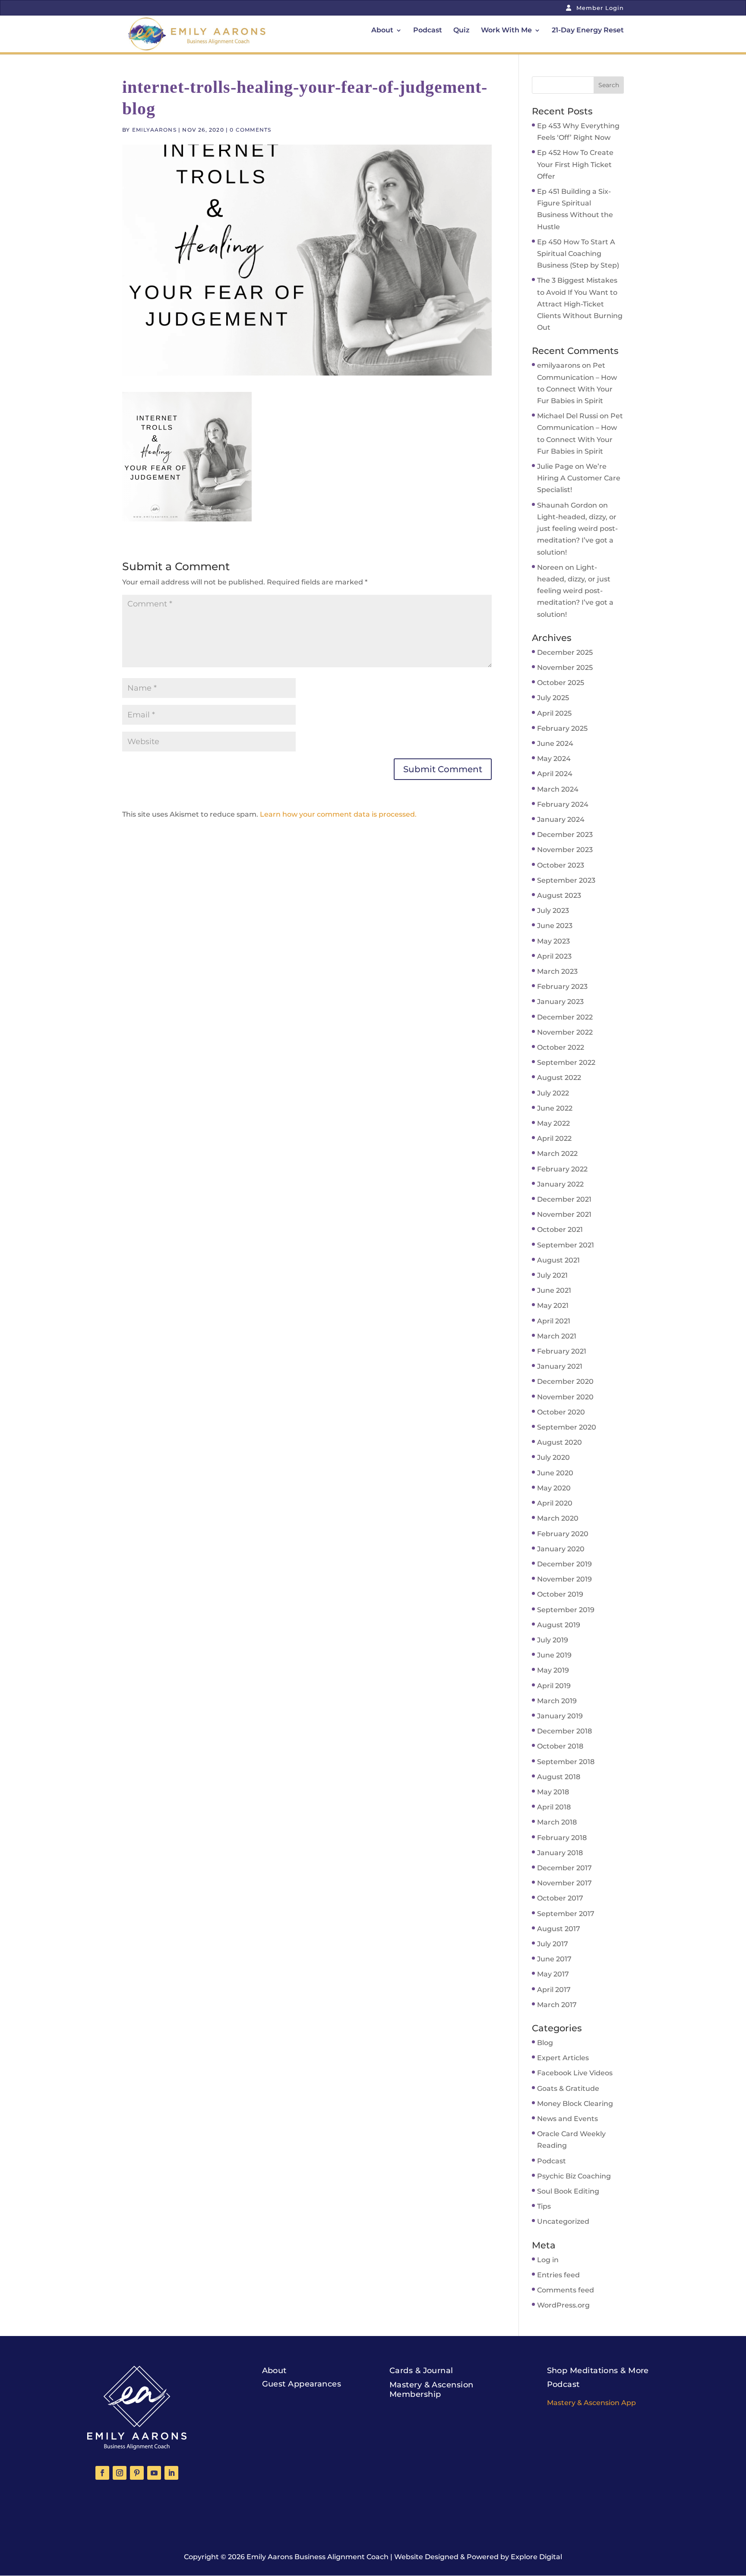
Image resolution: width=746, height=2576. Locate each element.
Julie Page (555, 466)
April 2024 (555, 774)
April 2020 (555, 1503)
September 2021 (566, 1245)
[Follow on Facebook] (102, 2473)
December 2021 (564, 1199)
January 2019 (560, 1716)
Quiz (462, 31)
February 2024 (563, 804)
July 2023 (553, 911)
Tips (544, 2206)
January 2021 (560, 1366)
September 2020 (567, 1427)
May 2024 (554, 759)
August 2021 (558, 1260)
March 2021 (557, 1336)
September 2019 (566, 1610)
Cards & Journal (421, 2371)
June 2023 (555, 926)
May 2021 (553, 1305)
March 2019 (557, 1701)
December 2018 (564, 1731)
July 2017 (553, 1944)
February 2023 (562, 987)
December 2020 (565, 1381)
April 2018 (554, 1807)
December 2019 (564, 1564)
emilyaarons (154, 130)
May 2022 (553, 1123)
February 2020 (563, 1534)
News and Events (567, 2119)
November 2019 (564, 1579)
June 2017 (554, 1959)
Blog (545, 2043)
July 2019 (553, 1640)
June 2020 (555, 1473)
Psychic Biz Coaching (574, 2176)
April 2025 (554, 713)
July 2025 (553, 698)
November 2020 (565, 1397)
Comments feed (566, 2290)
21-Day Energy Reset (588, 31)
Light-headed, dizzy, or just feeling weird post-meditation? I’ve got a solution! (575, 591)
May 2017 (553, 1974)
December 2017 (564, 1868)
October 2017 (560, 1898)
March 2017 (557, 2005)
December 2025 (565, 652)
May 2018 (553, 1792)
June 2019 (554, 1655)
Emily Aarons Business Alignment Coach (318, 2557)
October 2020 (561, 1412)
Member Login (599, 8)
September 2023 (566, 880)
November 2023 (565, 850)
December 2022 (565, 1017)
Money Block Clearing (575, 2104)
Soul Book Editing (568, 2191)
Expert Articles (563, 2058)
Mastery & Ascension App (591, 2403)
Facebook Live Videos (575, 2073)
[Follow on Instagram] (120, 2473)
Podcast (428, 31)
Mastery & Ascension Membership (431, 2390)
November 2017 (564, 1883)
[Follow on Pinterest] (137, 2473)
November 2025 (565, 668)
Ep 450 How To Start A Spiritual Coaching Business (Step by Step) (578, 254)
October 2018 (560, 1746)
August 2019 (559, 1625)
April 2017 (554, 1990)
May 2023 (553, 941)
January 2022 (560, 1184)
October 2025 (561, 683)
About (382, 31)
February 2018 (562, 1838)
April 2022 (554, 1138)
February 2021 (562, 1351)
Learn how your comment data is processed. (338, 814)
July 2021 (552, 1275)
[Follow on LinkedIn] (171, 2473)
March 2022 (557, 1154)
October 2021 (560, 1230)
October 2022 (561, 1047)
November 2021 (564, 1214)
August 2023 (559, 895)
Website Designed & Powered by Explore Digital (478, 2557)
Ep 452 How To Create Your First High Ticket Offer (575, 164)
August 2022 (559, 1078)
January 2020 (561, 1549)
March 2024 (558, 789)
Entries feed (558, 2275)
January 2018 (560, 1853)
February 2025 (562, 728)
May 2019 (553, 1670)
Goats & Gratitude (568, 2088)
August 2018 (559, 1777)
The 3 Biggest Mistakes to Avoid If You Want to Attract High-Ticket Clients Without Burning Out (580, 304)
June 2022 (555, 1108)
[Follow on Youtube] (154, 2473)
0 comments (250, 130)
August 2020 (559, 1442)
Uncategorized (563, 2221)
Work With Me (506, 31)
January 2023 (560, 1002)
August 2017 (559, 1929)
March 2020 (558, 1518)
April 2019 (554, 1686)
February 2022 (562, 1169)
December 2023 (565, 835)
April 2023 (554, 956)
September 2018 (566, 1762)
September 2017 (566, 1914)
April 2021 (554, 1321)
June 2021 (554, 1290)
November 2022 (565, 1032)
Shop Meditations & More (598, 2371)
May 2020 (554, 1488)
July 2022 (553, 1093)
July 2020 (553, 1457)
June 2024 (555, 743)
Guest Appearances (302, 2384)
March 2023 (557, 971)
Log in (548, 2260)
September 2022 (566, 1062)
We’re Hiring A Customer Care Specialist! (579, 478)
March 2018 (557, 1822)
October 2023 (561, 865)
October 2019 (560, 1594)
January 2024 (561, 819)
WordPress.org (563, 2305)
